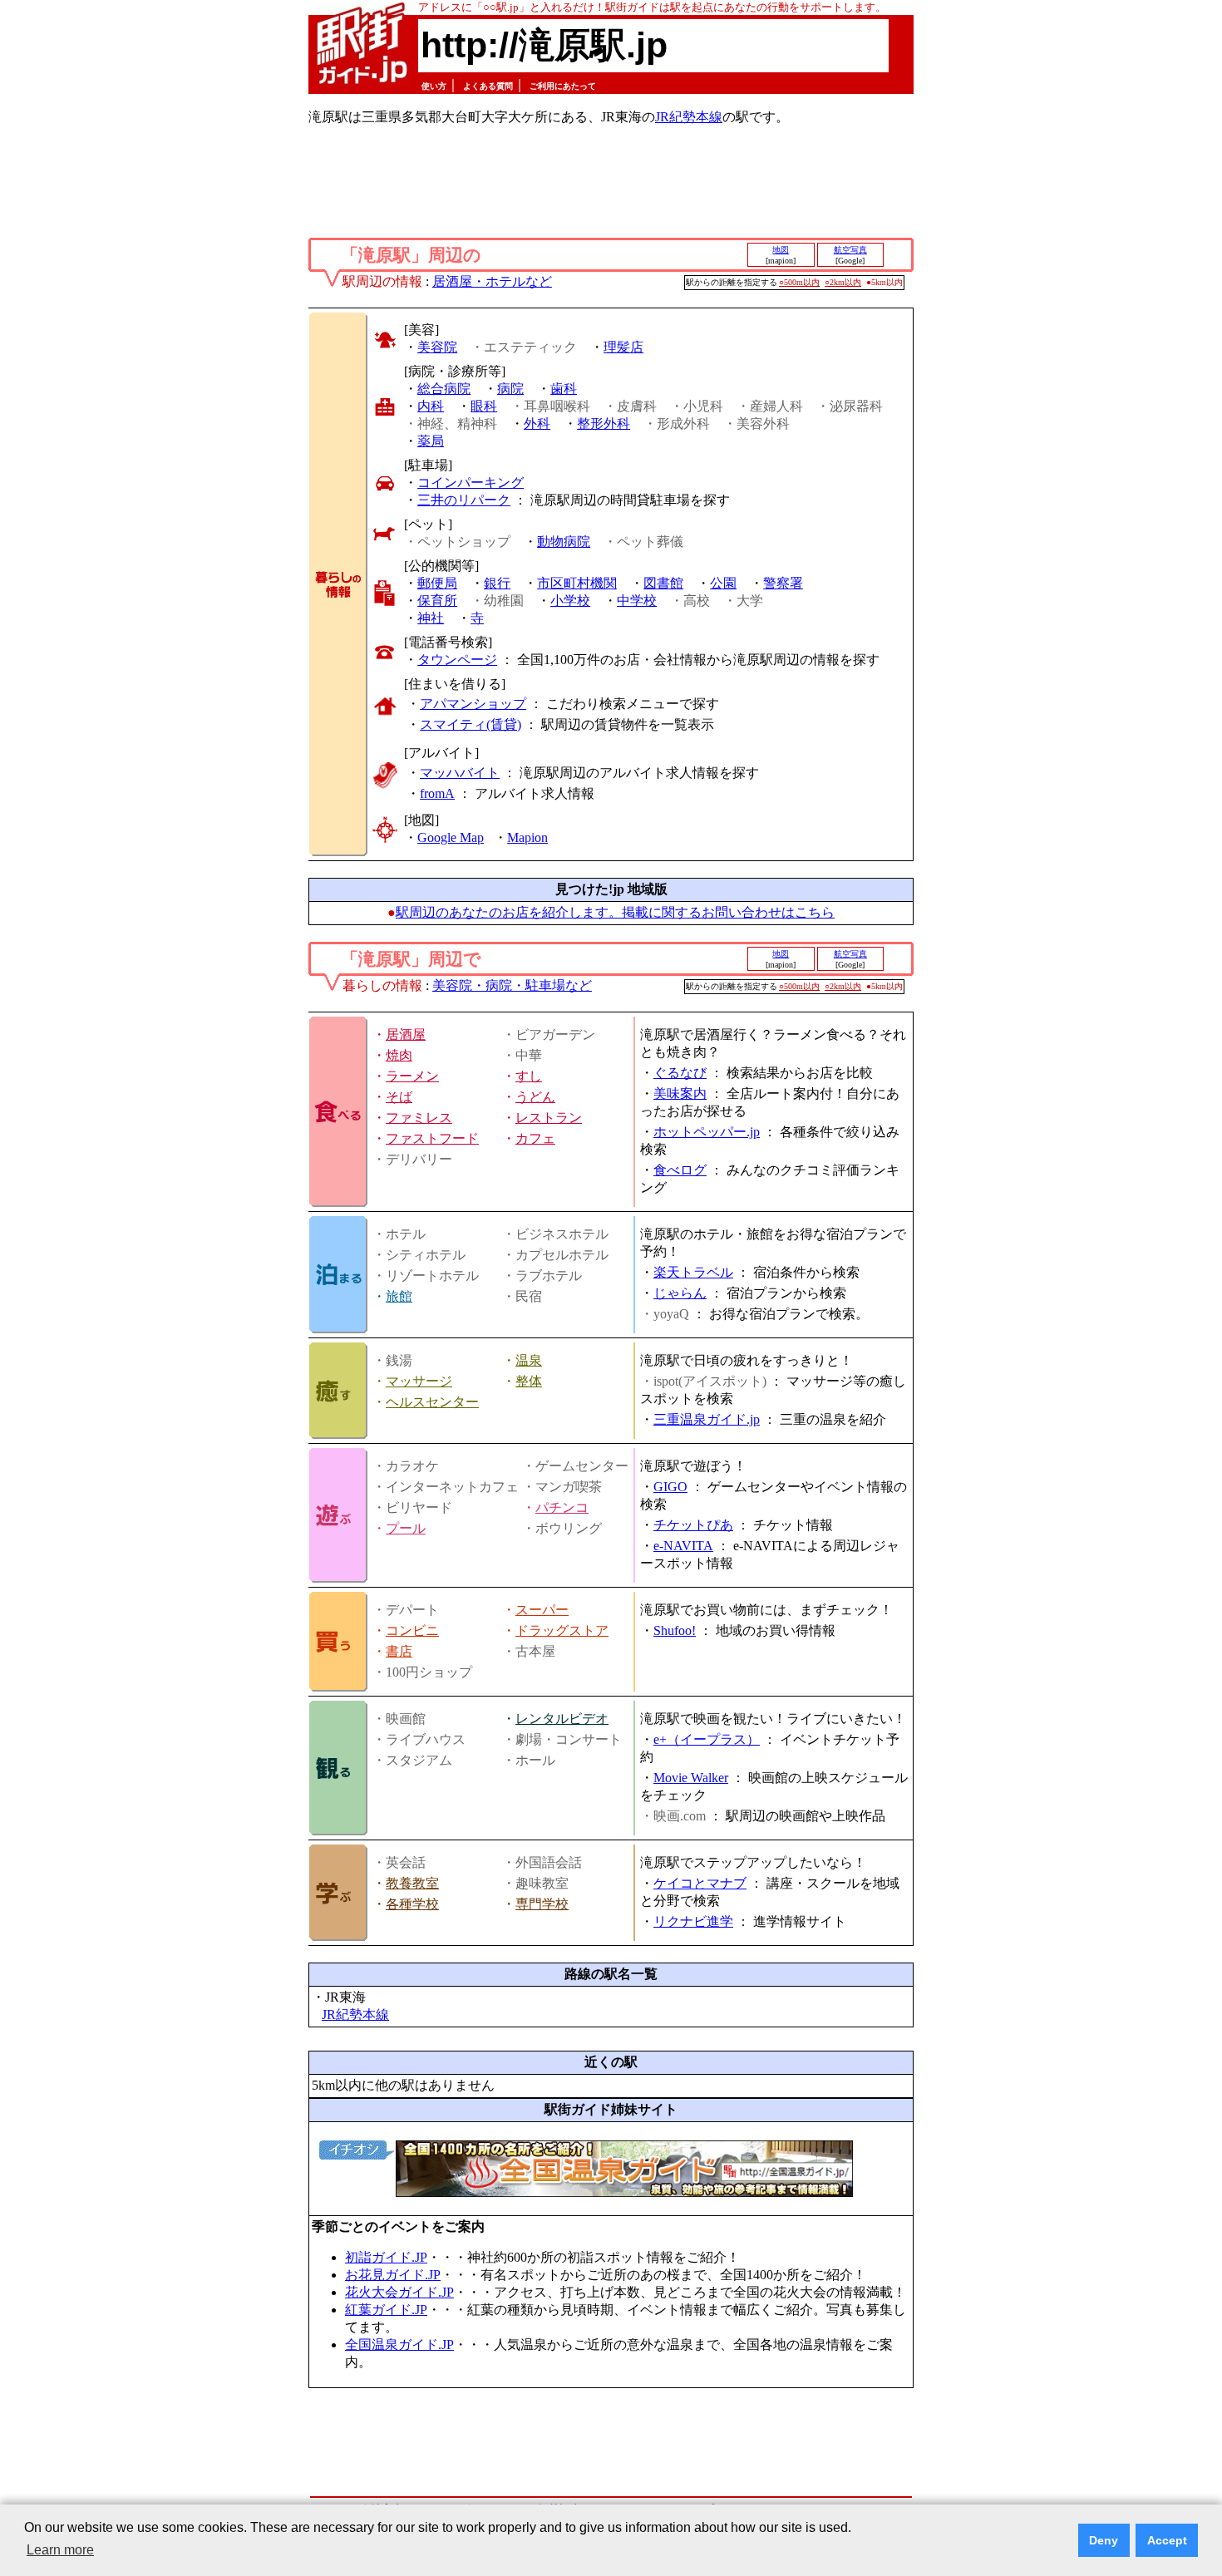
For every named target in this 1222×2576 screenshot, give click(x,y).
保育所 (437, 601)
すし (529, 1076)
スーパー (542, 1610)
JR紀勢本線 (689, 117)
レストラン (549, 1118)
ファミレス (419, 1118)
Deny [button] (1104, 2540)
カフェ (535, 1138)
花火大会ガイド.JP (399, 2292)
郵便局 (437, 583)
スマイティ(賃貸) (471, 724)
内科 (431, 406)
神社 (431, 618)
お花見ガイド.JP (393, 2275)
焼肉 (399, 1055)
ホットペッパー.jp (707, 1132)
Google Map (451, 837)
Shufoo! (675, 1630)
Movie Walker (691, 1778)
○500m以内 (799, 282)
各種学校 (412, 1904)
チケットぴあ (693, 1525)
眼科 (484, 406)
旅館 (399, 1296)
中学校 (637, 601)
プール (406, 1528)
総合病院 (444, 389)
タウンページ (457, 660)
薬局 (431, 441)
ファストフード (432, 1138)
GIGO (670, 1487)
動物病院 (564, 542)
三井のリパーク (464, 500)
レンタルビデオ (562, 1719)
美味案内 (680, 1093)
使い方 (434, 86)
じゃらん (680, 1293)
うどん (535, 1097)
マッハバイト (460, 773)
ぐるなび (680, 1073)
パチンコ (562, 1507)
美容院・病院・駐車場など (512, 985)
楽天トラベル (693, 1272)
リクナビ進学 (693, 1921)
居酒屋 (406, 1034)
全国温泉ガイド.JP (399, 2345)
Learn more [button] (60, 2550)
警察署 (783, 583)
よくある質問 (488, 86)
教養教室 (412, 1883)
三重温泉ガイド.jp (707, 1419)
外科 (537, 424)
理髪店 (623, 347)
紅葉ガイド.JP (386, 2310)
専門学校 (542, 1904)
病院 (510, 389)
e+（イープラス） (707, 1739)
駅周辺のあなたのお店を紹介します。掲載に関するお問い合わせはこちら (615, 912)
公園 (723, 583)
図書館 (663, 583)
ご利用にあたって (563, 86)
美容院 (437, 347)
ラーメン (412, 1076)
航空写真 (850, 250)
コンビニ (412, 1630)
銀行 (497, 583)
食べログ (680, 1170)
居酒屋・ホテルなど (492, 281)
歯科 (564, 389)
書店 (399, 1651)
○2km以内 (843, 282)
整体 (529, 1381)
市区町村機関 (577, 583)
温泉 (529, 1360)
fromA (437, 793)
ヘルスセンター (432, 1402)
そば (399, 1097)
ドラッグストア (562, 1630)
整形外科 (604, 424)
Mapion (527, 837)
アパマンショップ (473, 704)
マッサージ (419, 1381)
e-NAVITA (683, 1546)
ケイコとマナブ (700, 1883)
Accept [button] (1167, 2540)
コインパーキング (471, 483)
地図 (781, 250)
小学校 (570, 601)
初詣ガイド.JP (386, 2257)
